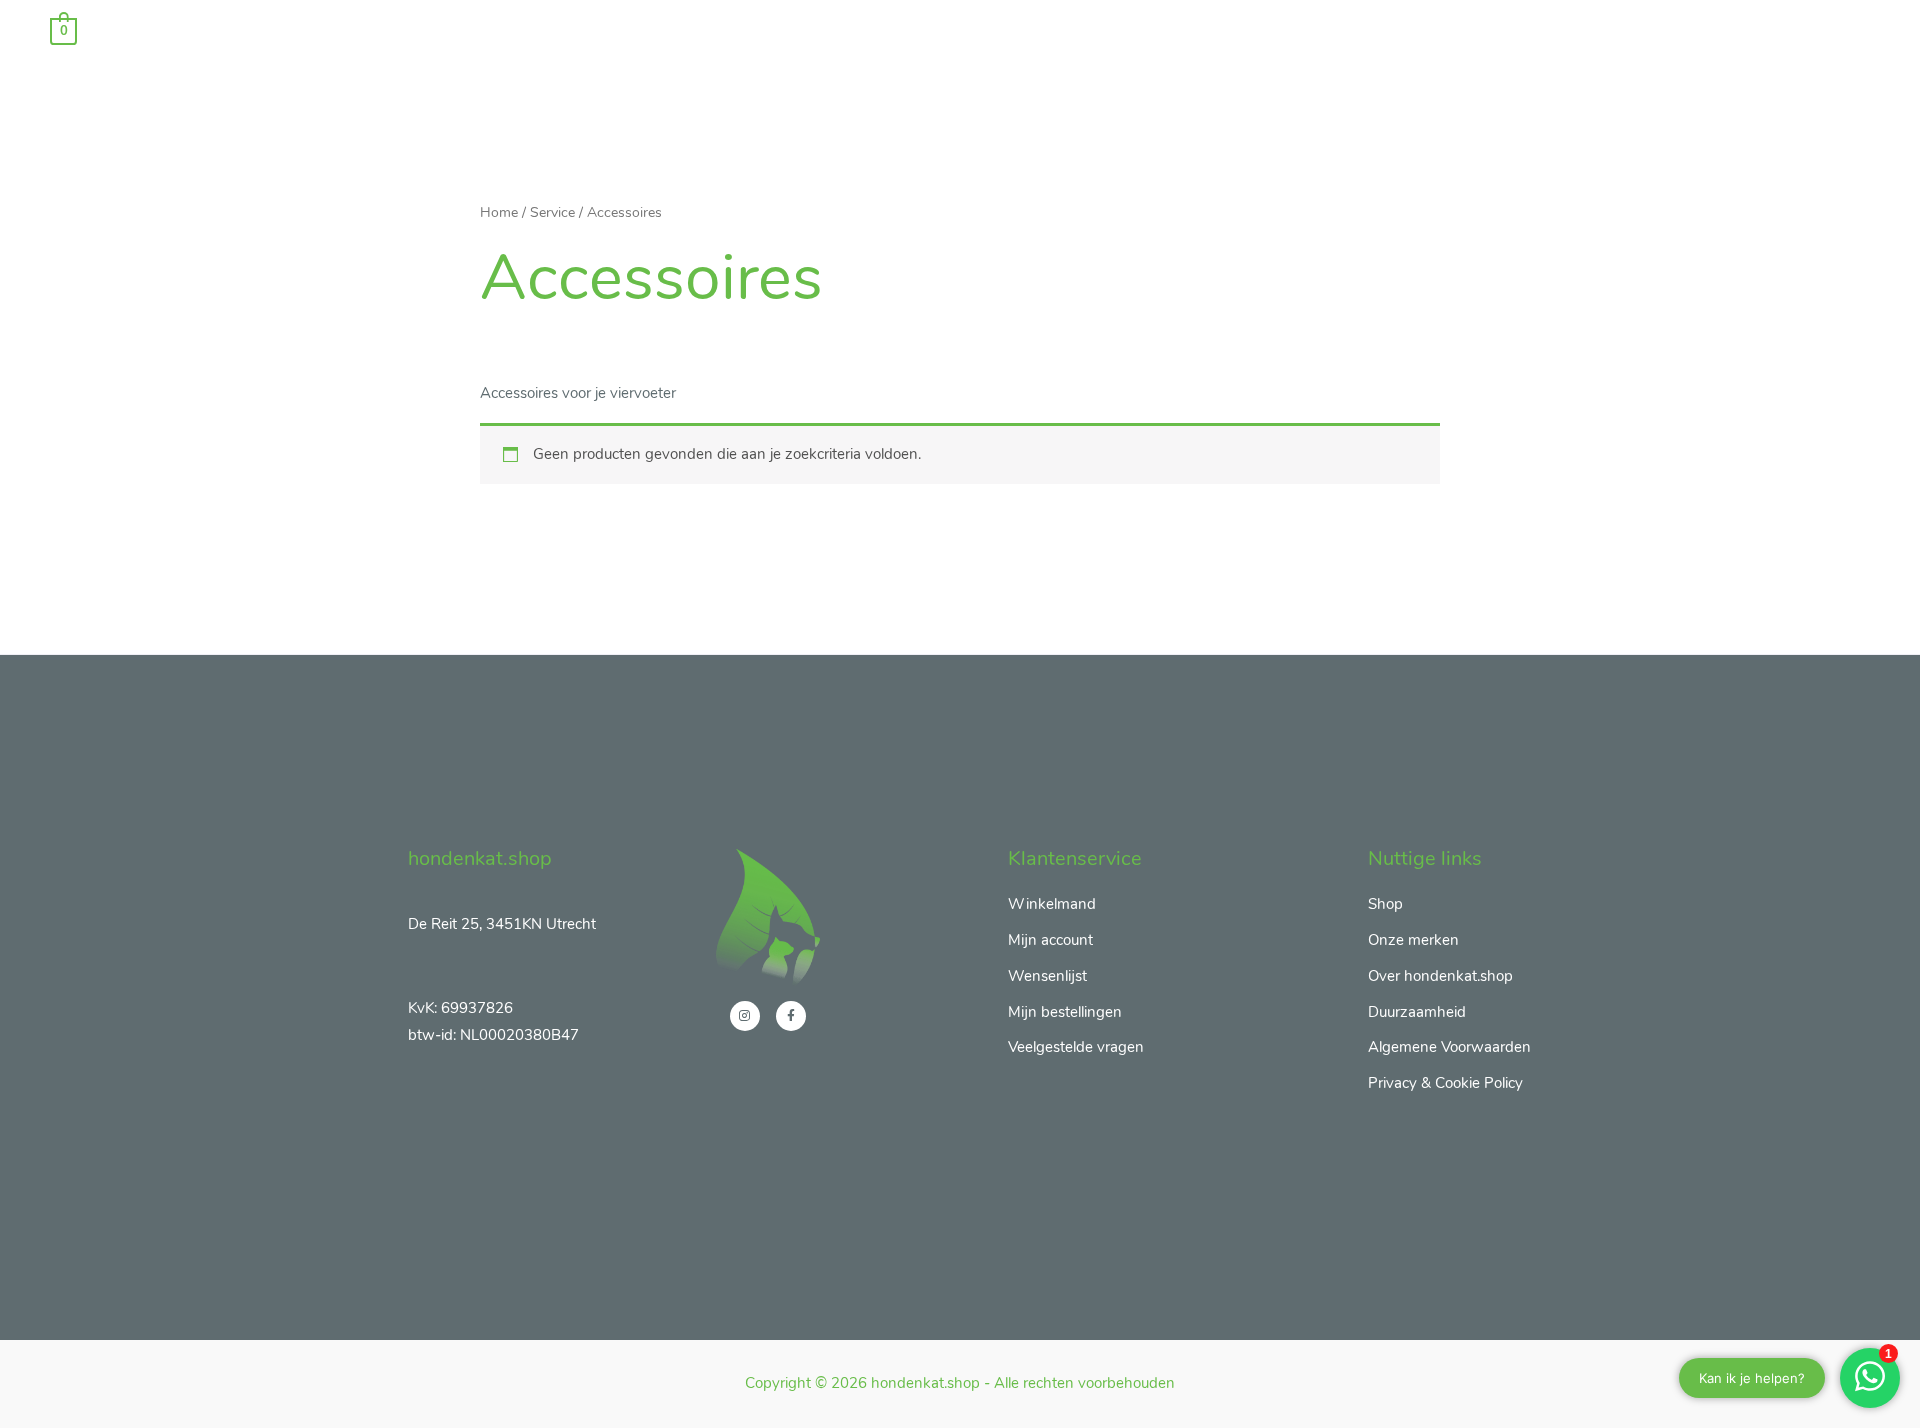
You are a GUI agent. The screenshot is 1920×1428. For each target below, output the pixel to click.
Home (499, 212)
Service (552, 212)
